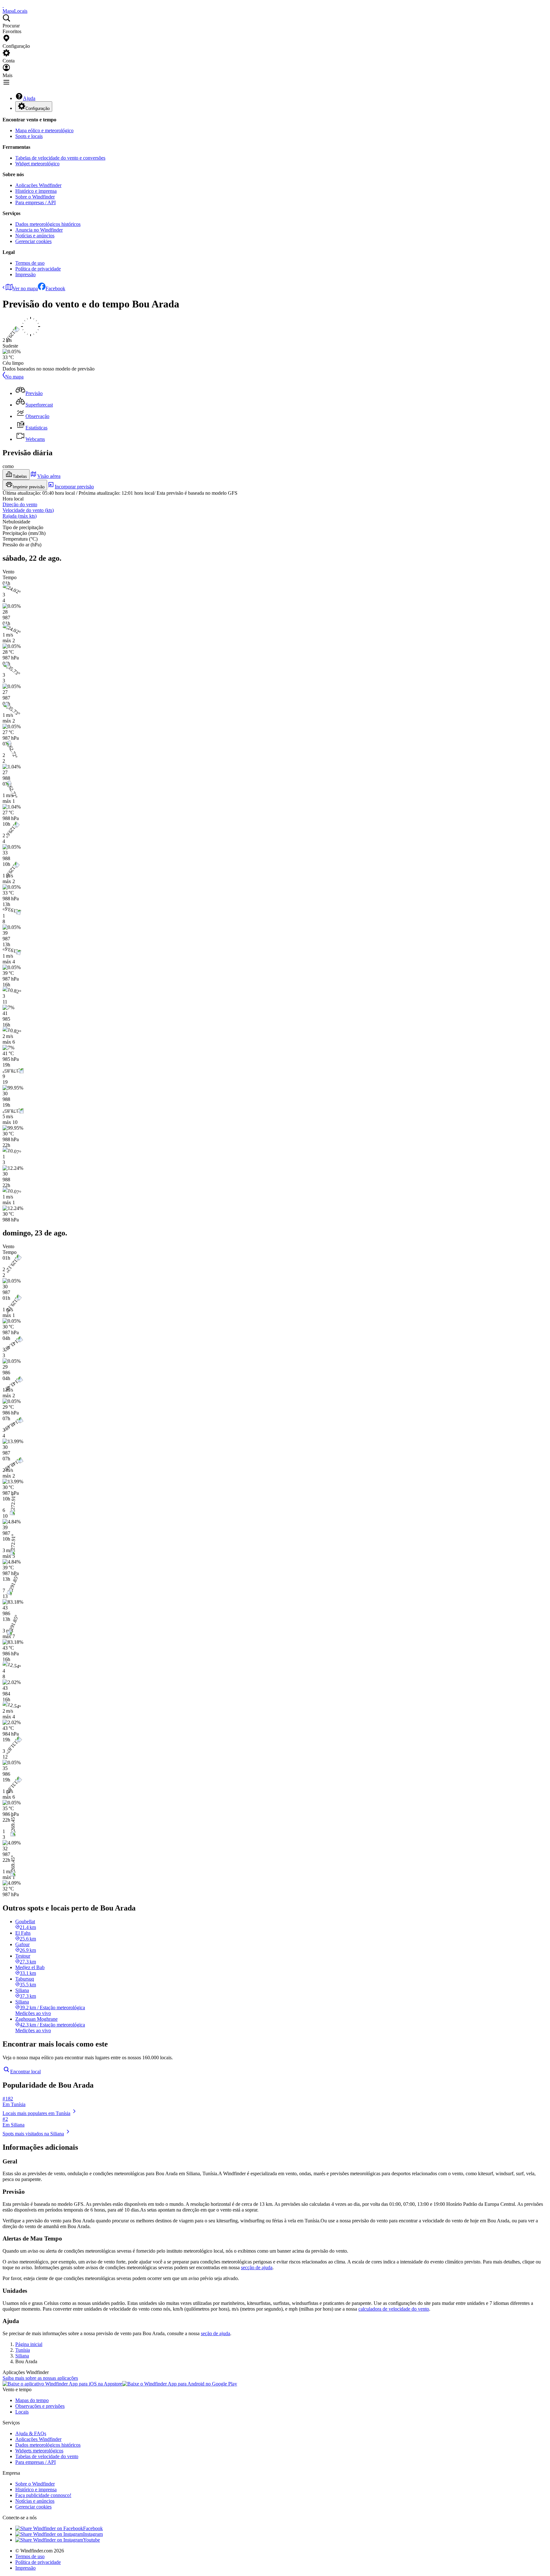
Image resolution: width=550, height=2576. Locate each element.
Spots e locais (29, 136)
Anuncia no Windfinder (39, 230)
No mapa (14, 377)
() (28, 510)
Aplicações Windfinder (38, 185)
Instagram (93, 2534)
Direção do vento (20, 504)
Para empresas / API (35, 202)
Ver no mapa (25, 288)
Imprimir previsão (29, 487)
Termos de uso (30, 263)
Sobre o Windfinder (35, 197)
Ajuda (29, 98)
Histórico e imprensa (36, 191)
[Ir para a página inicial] (3, 5)
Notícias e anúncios (35, 236)
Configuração (38, 108)
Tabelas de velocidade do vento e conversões (60, 158)
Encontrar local (25, 2072)
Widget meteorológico (37, 164)
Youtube (92, 2540)
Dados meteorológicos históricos (48, 224)
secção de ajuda (257, 2267)
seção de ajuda (215, 2333)
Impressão (25, 274)
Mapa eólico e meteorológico (44, 130)
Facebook (55, 288)
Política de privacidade (38, 269)
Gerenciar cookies (33, 241)
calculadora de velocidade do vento (394, 2309)
